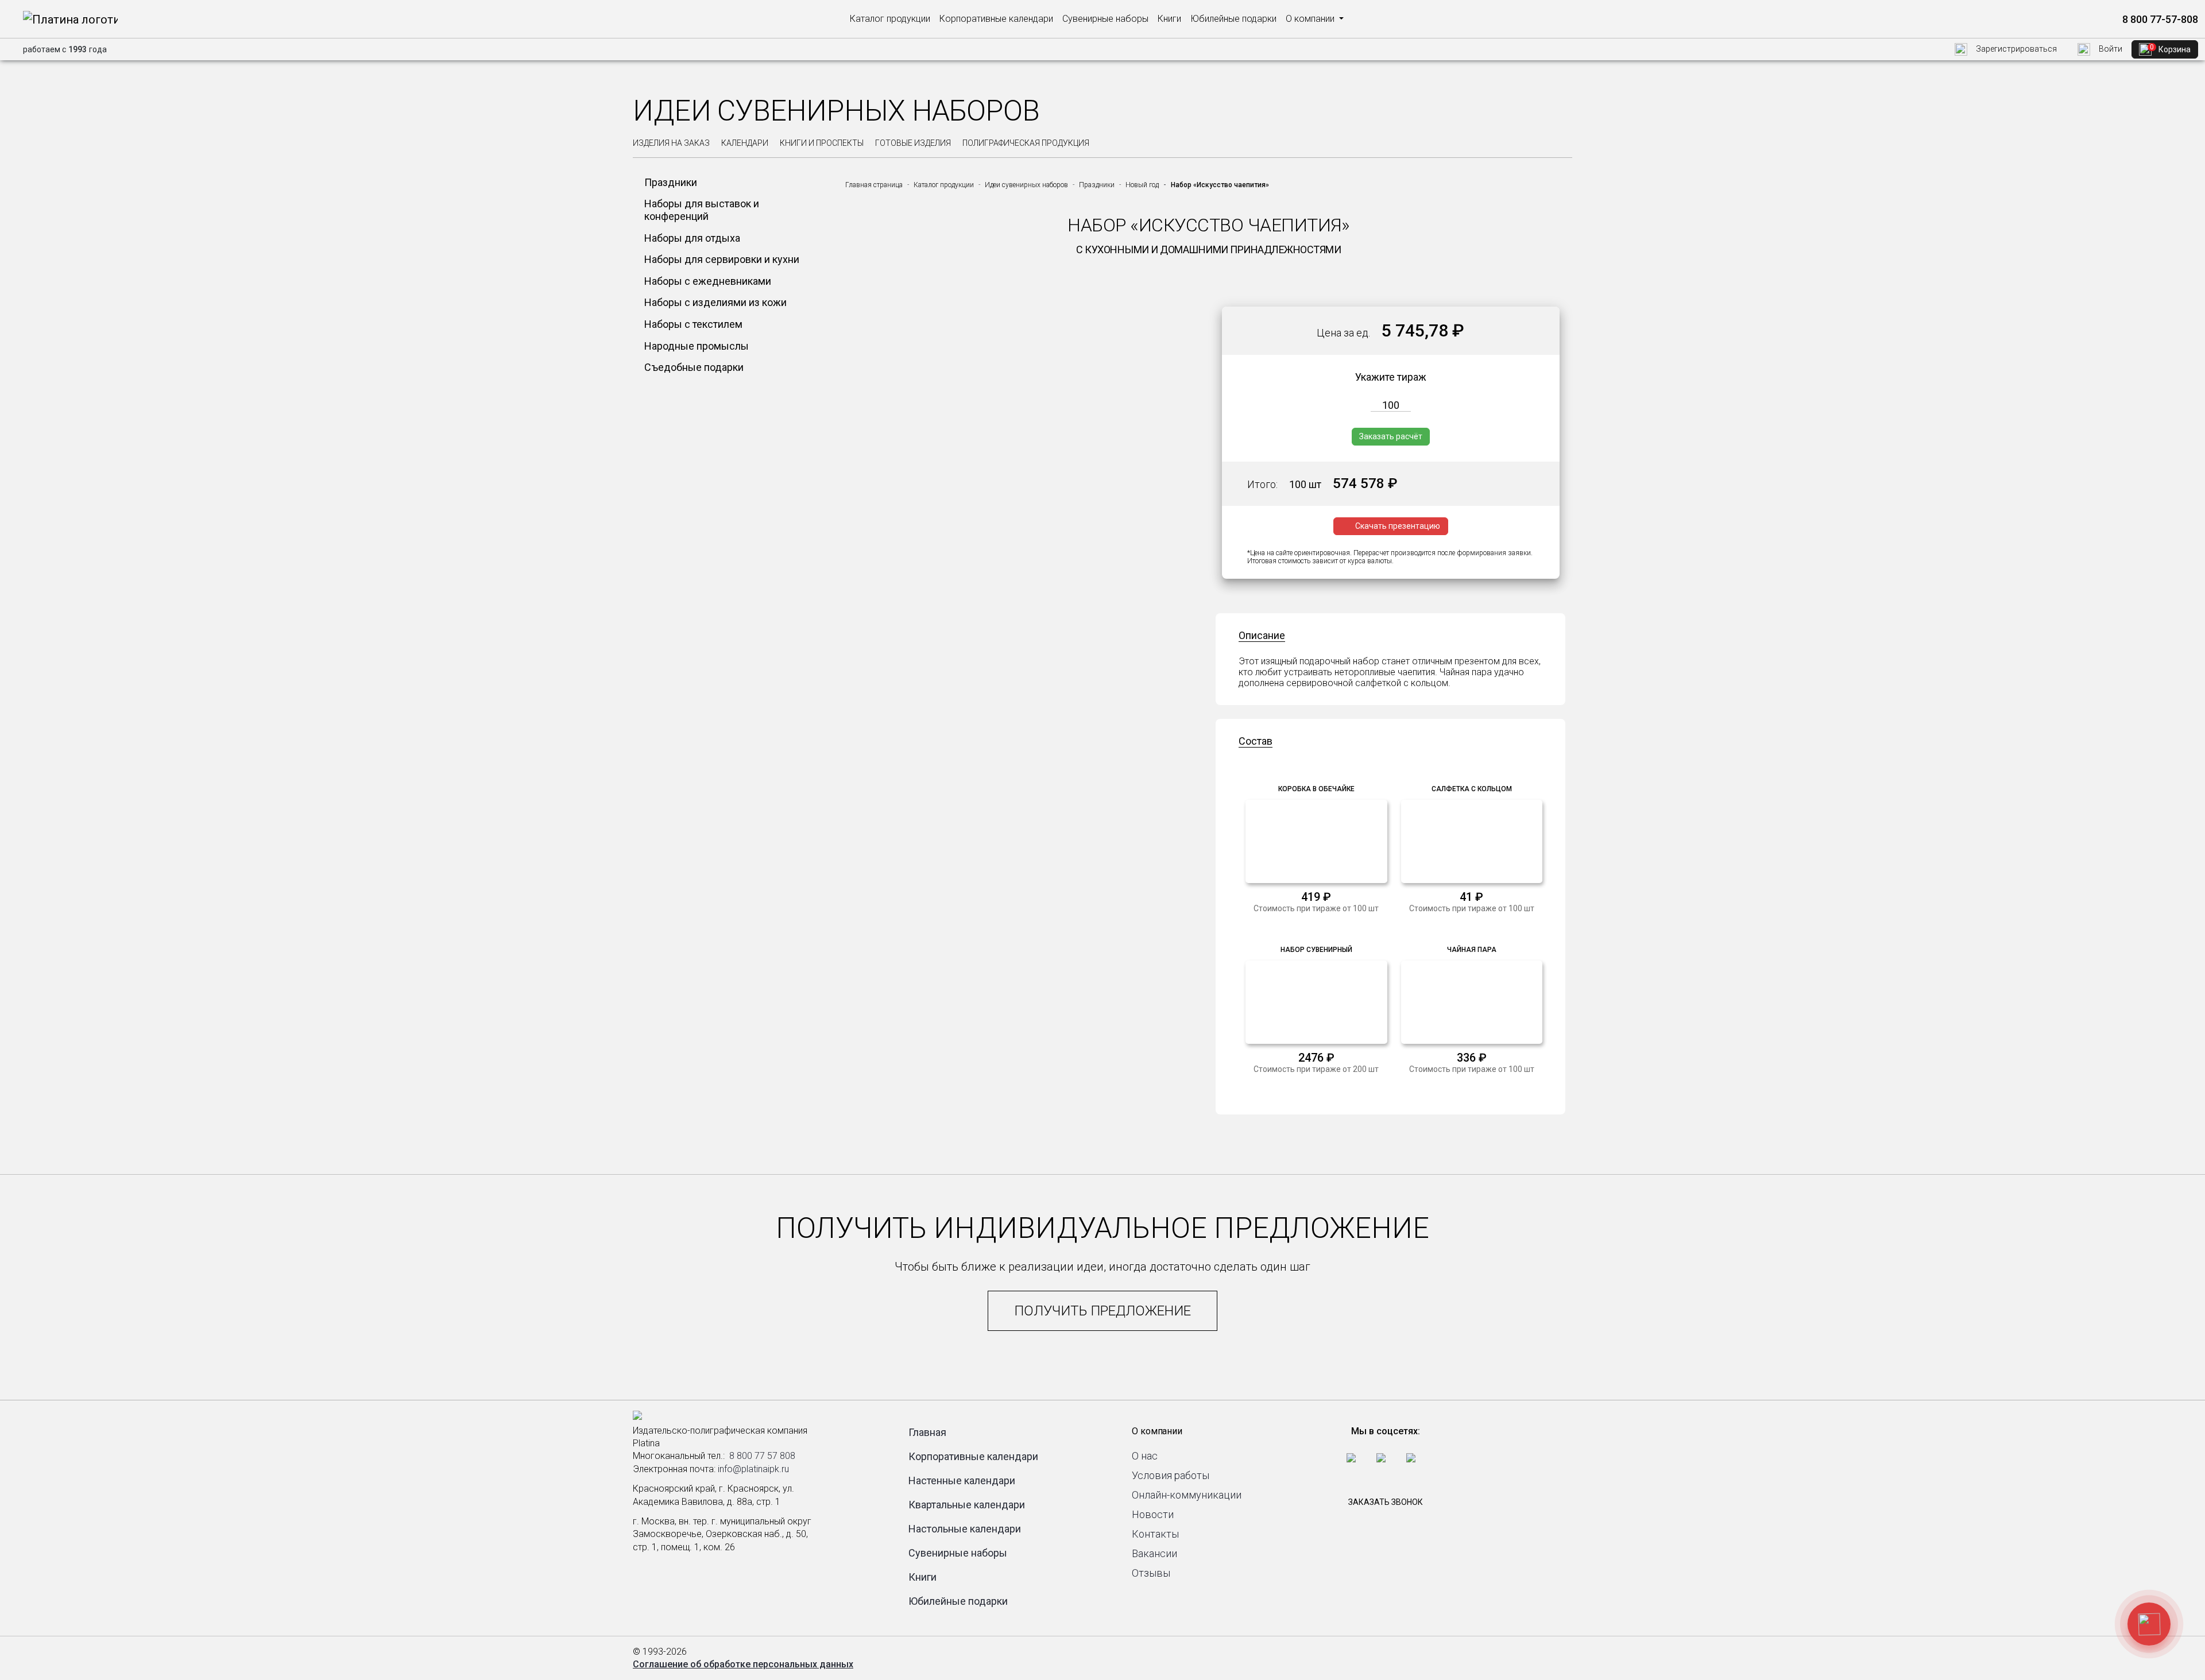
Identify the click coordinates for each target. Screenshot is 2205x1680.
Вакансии (1154, 1553)
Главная (927, 1432)
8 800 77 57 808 (762, 1456)
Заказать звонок (1386, 1502)
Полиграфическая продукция (1026, 143)
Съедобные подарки (694, 367)
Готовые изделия (913, 143)
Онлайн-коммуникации (1187, 1495)
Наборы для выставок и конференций (702, 210)
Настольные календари (965, 1529)
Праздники (671, 182)
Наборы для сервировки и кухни (722, 259)
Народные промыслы (697, 346)
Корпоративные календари (996, 19)
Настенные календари (962, 1480)
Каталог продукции (890, 19)
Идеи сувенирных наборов (1026, 185)
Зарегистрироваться (2016, 49)
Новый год (1142, 185)
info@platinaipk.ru (753, 1469)
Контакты (1155, 1534)
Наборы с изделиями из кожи (715, 302)
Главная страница (874, 185)
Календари (745, 143)
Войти (2110, 49)
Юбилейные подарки (1233, 19)
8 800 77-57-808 (2159, 19)
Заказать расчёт (1391, 436)
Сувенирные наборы (1105, 19)
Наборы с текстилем (693, 324)
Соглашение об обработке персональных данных (743, 1664)
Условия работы (1171, 1475)
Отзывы (1151, 1573)
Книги (1169, 19)
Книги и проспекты (822, 143)
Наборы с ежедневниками (708, 281)
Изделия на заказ (671, 143)
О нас (1145, 1456)
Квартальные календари (967, 1505)
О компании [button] (1311, 19)
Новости (1153, 1514)
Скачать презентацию (1398, 526)
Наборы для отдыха (692, 238)
